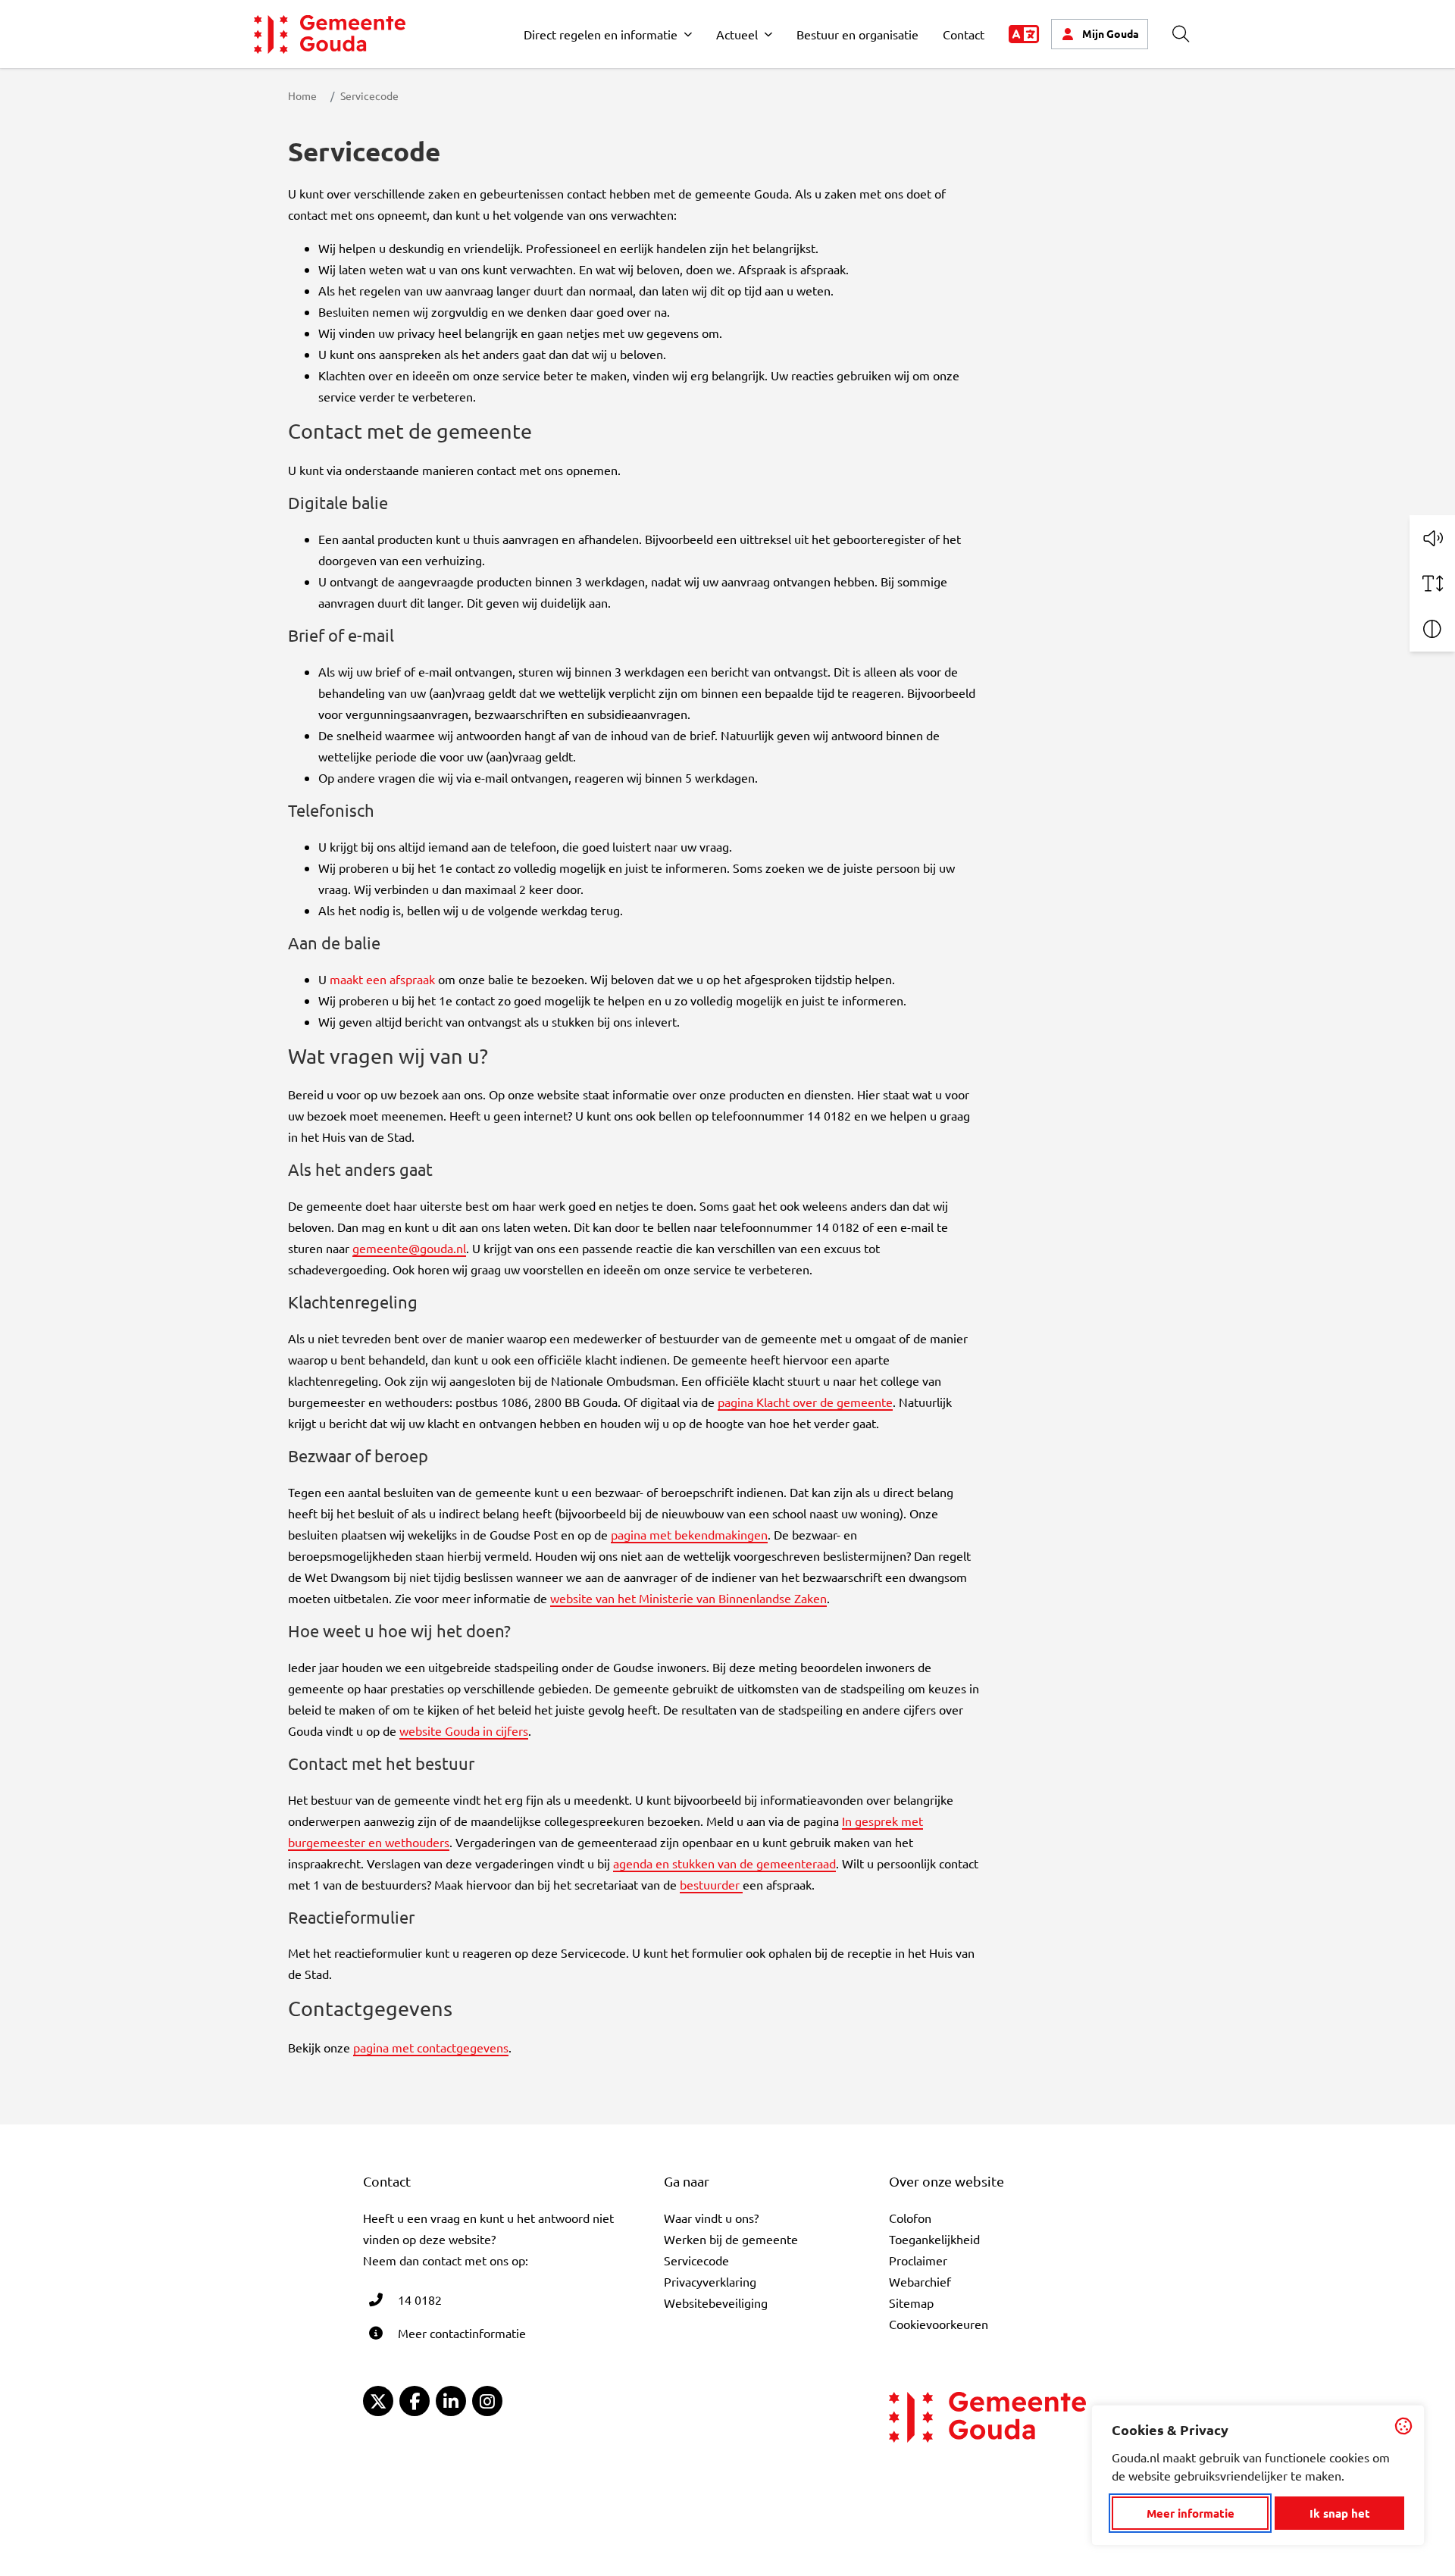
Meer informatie (1191, 2513)
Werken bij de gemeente (731, 2239)
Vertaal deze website (1024, 34)
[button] (1432, 538)
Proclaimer (918, 2260)
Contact (964, 34)
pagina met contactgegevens (431, 2047)
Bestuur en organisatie (857, 34)
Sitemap (911, 2302)
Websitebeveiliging (716, 2302)
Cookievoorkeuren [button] (939, 2324)
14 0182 (420, 2299)
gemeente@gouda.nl (409, 1248)
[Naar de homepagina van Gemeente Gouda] (330, 34)
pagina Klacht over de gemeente (805, 1402)
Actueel (737, 34)
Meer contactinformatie (462, 2333)
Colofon (910, 2218)
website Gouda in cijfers (464, 1730)
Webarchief (920, 2281)
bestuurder (711, 1884)
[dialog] (1258, 2475)
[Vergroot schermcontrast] (1432, 629)
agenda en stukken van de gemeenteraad (724, 1863)
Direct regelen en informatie (601, 34)
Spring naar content (37, 55)
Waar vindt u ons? (711, 2218)
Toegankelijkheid (934, 2239)
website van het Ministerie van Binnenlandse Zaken (688, 1598)
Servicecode (696, 2260)
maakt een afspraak (382, 979)
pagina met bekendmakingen (689, 1534)
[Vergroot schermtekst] (1432, 583)
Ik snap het (1340, 2513)
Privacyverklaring (710, 2281)
